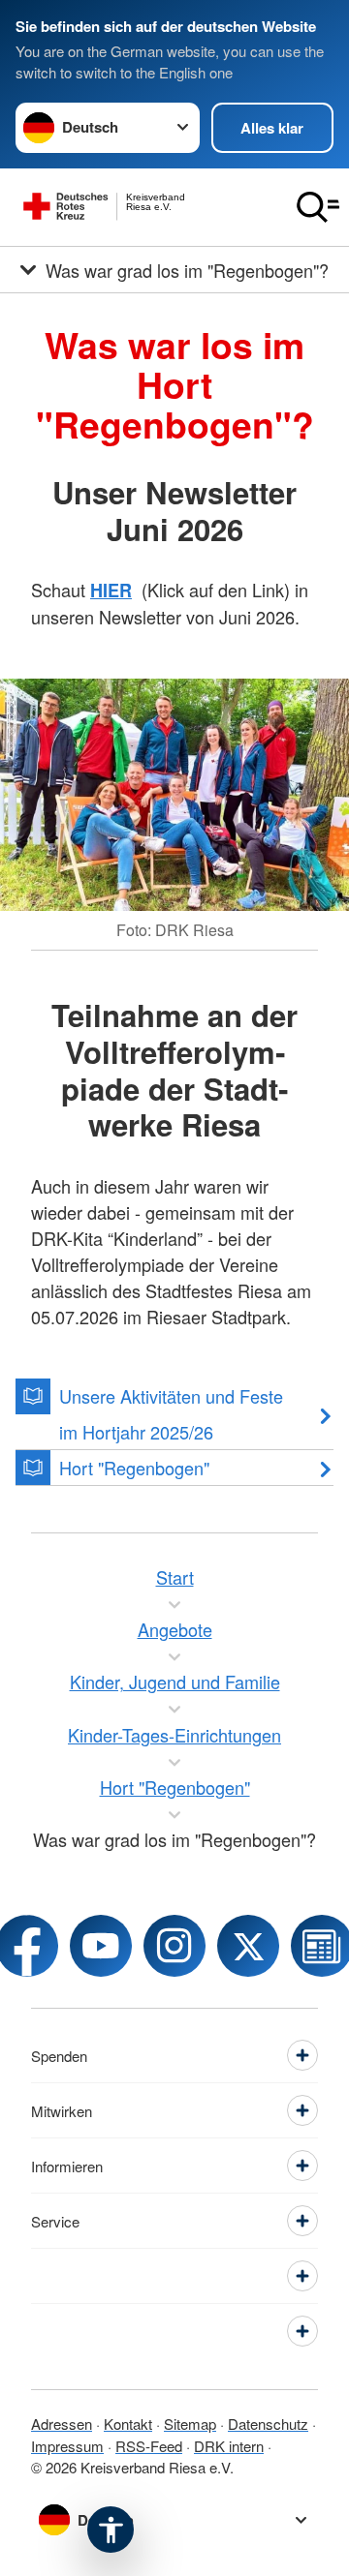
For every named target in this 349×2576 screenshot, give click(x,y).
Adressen (62, 2424)
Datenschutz (268, 2424)
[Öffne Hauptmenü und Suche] (318, 207)
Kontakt (128, 2424)
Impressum (67, 2446)
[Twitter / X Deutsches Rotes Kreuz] (248, 1946)
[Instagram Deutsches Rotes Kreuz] (174, 1946)
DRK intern (229, 2446)
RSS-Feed (149, 2446)
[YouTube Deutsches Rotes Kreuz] (101, 1946)
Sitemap (190, 2424)
